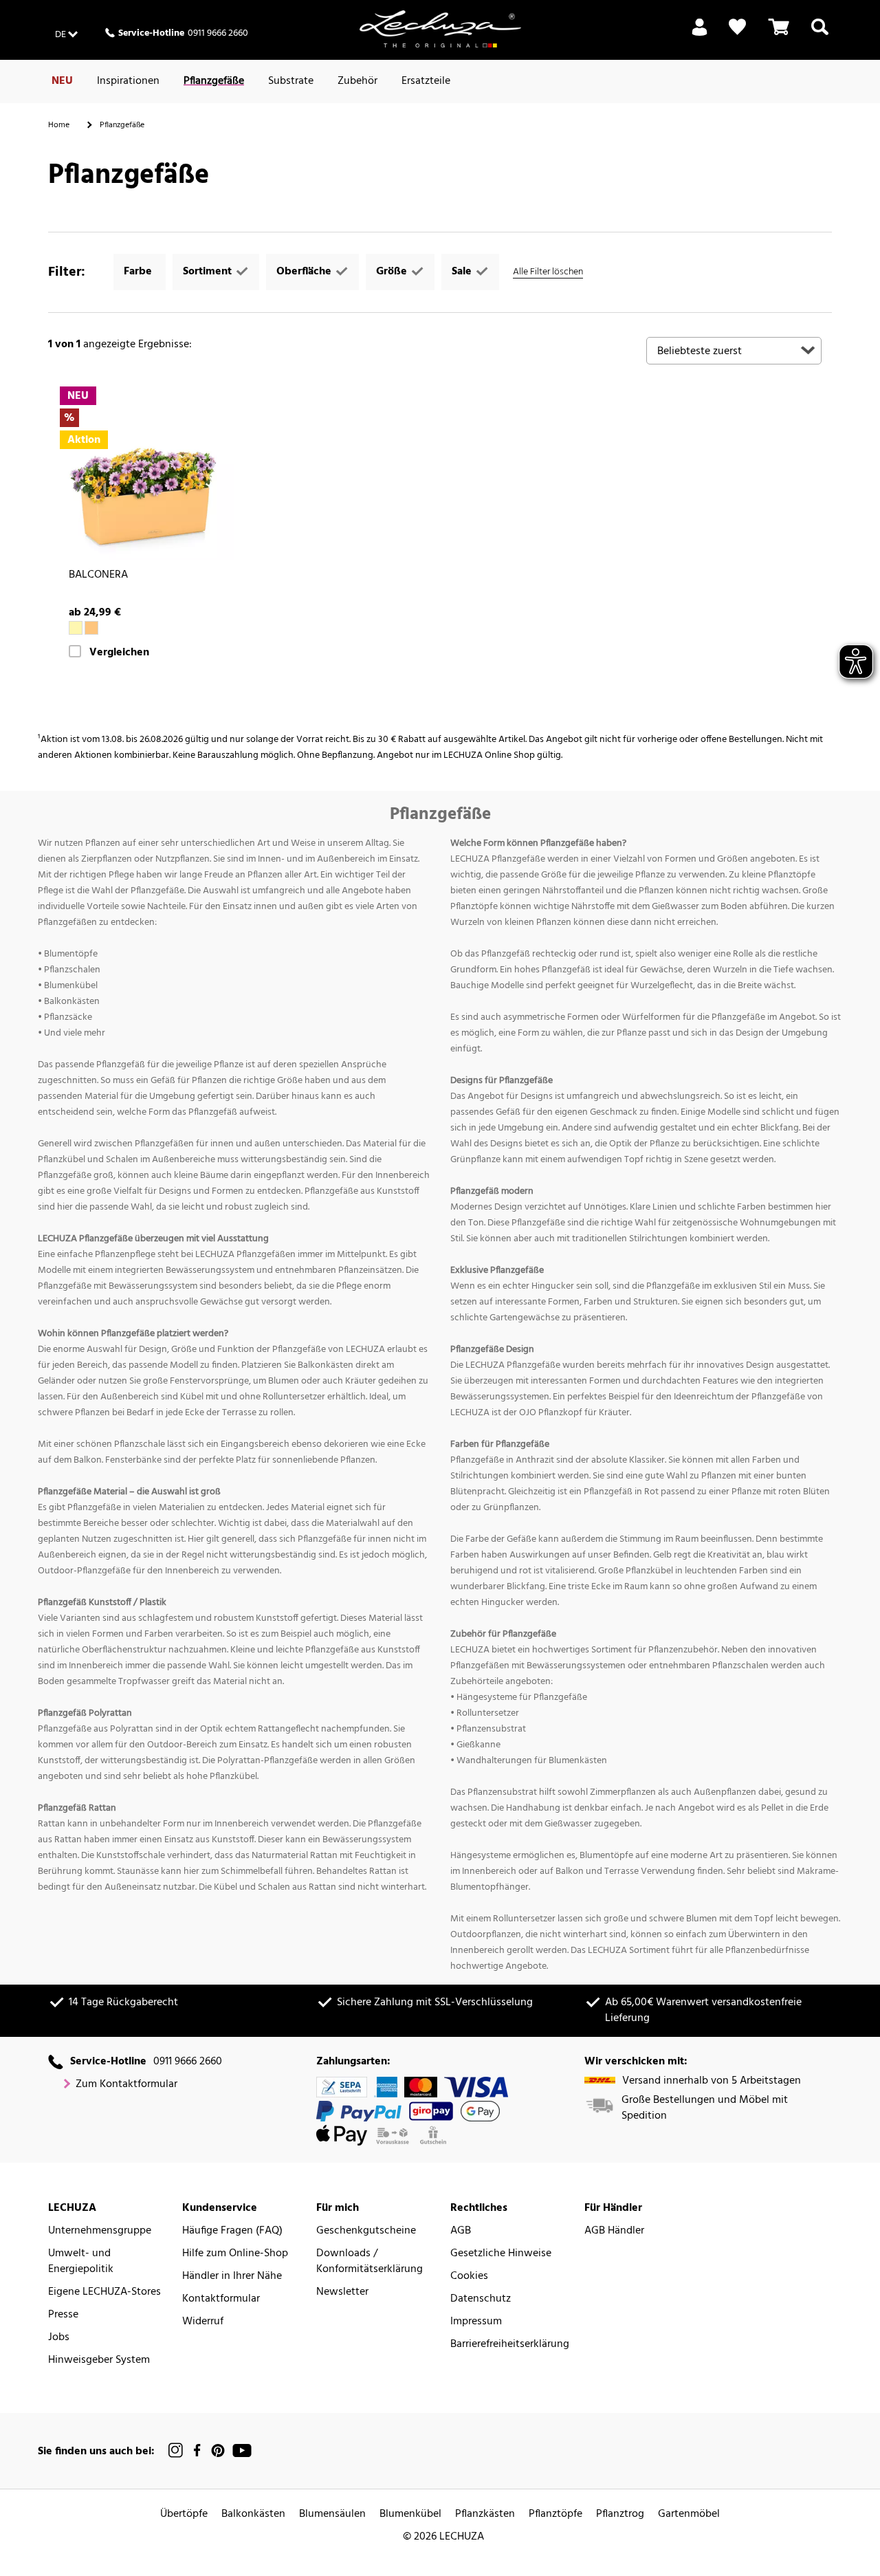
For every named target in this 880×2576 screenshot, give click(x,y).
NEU (62, 81)
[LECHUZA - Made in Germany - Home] (440, 29)
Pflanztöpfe (555, 2514)
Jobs (59, 2338)
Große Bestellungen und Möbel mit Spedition (705, 2108)
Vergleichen (119, 653)
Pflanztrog (620, 2514)
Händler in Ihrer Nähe (232, 2277)
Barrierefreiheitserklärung (510, 2345)
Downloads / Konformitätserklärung (370, 2262)
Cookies (469, 2277)
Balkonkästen (253, 2514)
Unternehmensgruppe (100, 2231)
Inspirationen (128, 81)
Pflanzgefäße (214, 81)
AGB (461, 2231)
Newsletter (342, 2292)
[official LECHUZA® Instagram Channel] (176, 2451)
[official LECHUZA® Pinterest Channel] (218, 2451)
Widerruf (203, 2322)
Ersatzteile (426, 81)
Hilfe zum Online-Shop (235, 2254)
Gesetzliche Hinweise (501, 2254)
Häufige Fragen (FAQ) (232, 2231)
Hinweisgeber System (99, 2360)
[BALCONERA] (146, 473)
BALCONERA (98, 575)
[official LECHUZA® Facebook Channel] (197, 2451)
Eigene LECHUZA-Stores (104, 2292)
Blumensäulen (332, 2514)
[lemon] (76, 628)
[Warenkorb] (779, 35)
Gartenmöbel (689, 2514)
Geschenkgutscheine (366, 2231)
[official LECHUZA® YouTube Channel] (242, 2451)
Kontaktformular (221, 2299)
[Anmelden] (700, 35)
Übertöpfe (184, 2514)
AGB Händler (614, 2231)
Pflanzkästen (485, 2514)
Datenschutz (481, 2299)
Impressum (476, 2322)
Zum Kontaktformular (126, 2085)
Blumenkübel (410, 2514)
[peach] (91, 628)
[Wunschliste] (737, 27)
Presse (63, 2315)
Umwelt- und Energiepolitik (81, 2262)
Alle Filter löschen (548, 272)
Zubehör (357, 81)
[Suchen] (820, 35)
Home (59, 125)
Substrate (291, 81)
